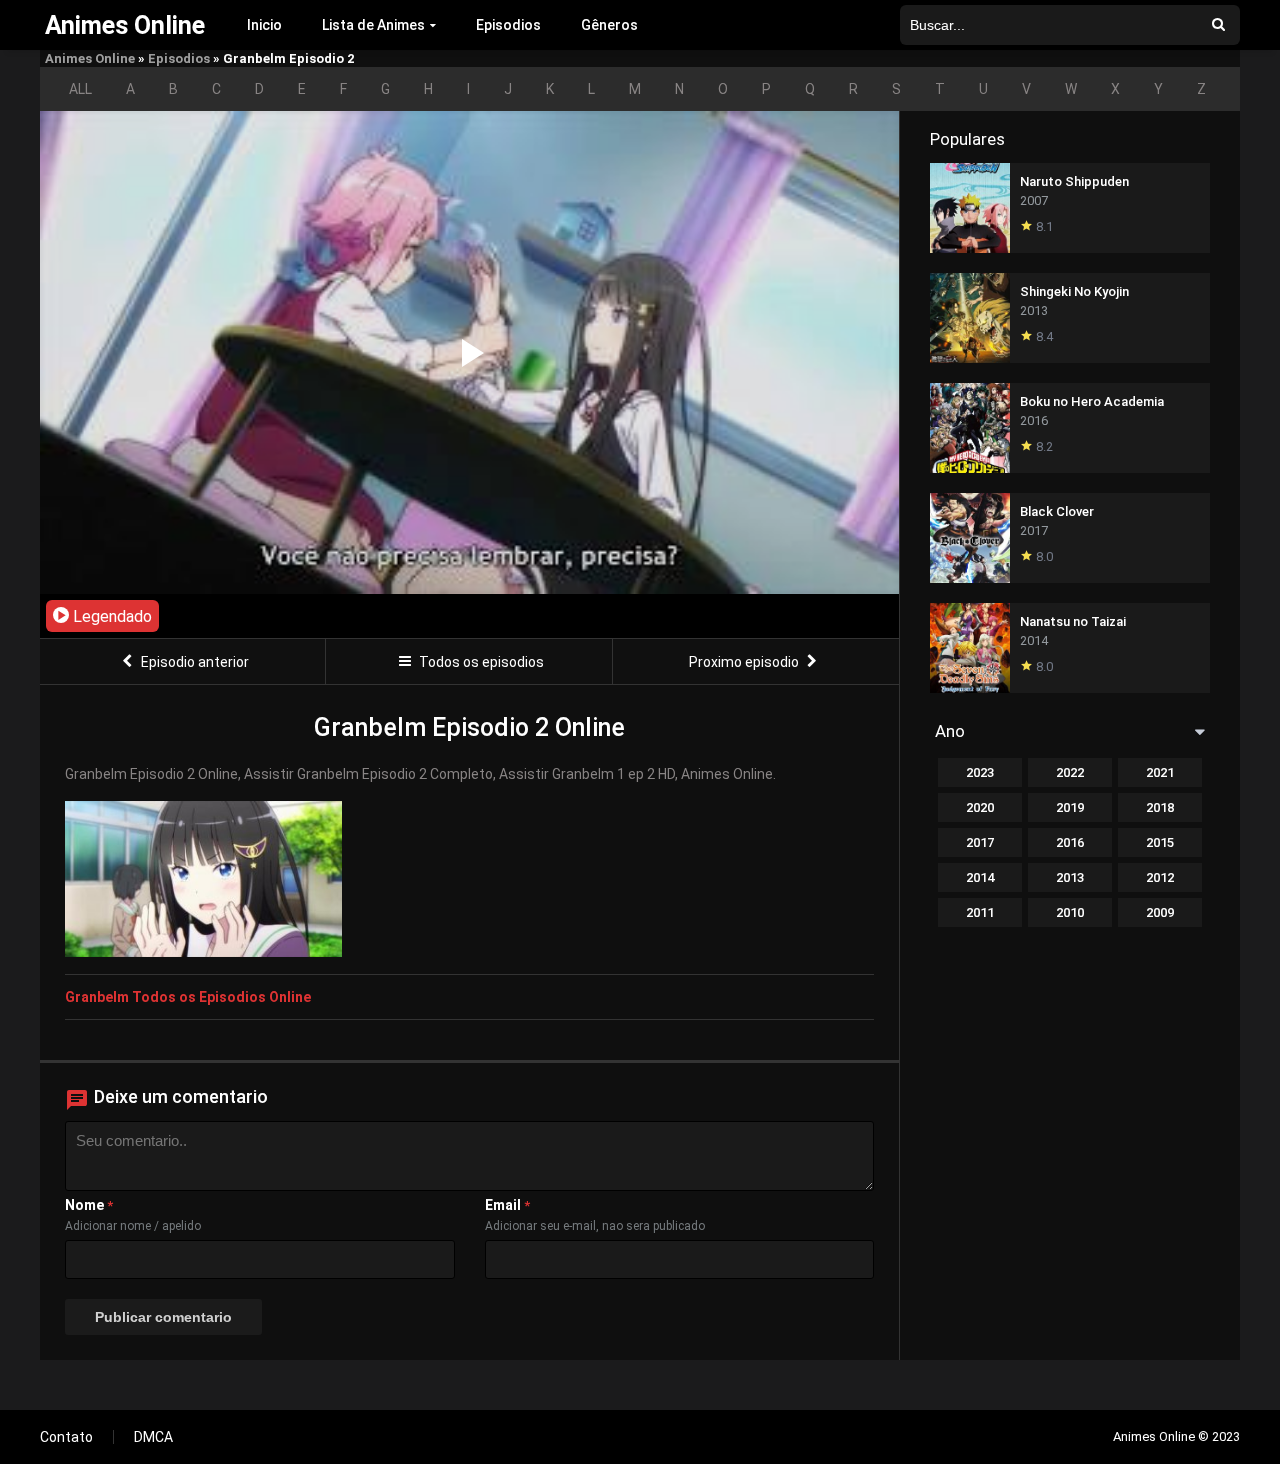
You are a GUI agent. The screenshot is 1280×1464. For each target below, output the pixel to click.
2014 (980, 877)
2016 (1070, 842)
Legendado (110, 616)
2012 (1160, 877)
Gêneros (609, 25)
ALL (80, 89)
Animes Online (90, 58)
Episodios (508, 25)
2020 (980, 807)
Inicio (264, 25)
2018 (1160, 807)
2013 (1070, 877)
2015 (1160, 842)
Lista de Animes (373, 25)
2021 (1160, 772)
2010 (1070, 912)
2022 (1070, 772)
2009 (1160, 912)
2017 (980, 842)
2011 (980, 912)
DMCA (153, 1437)
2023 (980, 772)
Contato (66, 1437)
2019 (1070, 807)
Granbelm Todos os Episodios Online (188, 997)
